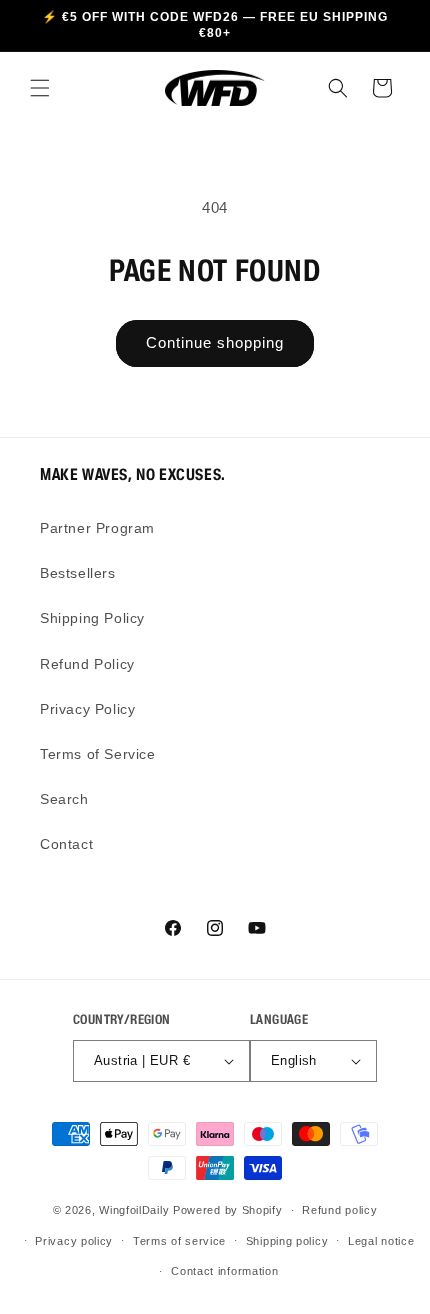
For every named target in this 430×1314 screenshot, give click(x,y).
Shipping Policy (92, 618)
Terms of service (179, 1241)
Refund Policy (87, 664)
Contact (66, 844)
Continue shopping (215, 342)
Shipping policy (287, 1241)
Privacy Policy (87, 709)
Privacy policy (74, 1241)
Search (64, 799)
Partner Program (97, 528)
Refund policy (339, 1210)
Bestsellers (78, 573)
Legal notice (381, 1241)
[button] (40, 88)
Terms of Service (98, 754)
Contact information (224, 1271)
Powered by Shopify (228, 1210)
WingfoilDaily (134, 1210)
